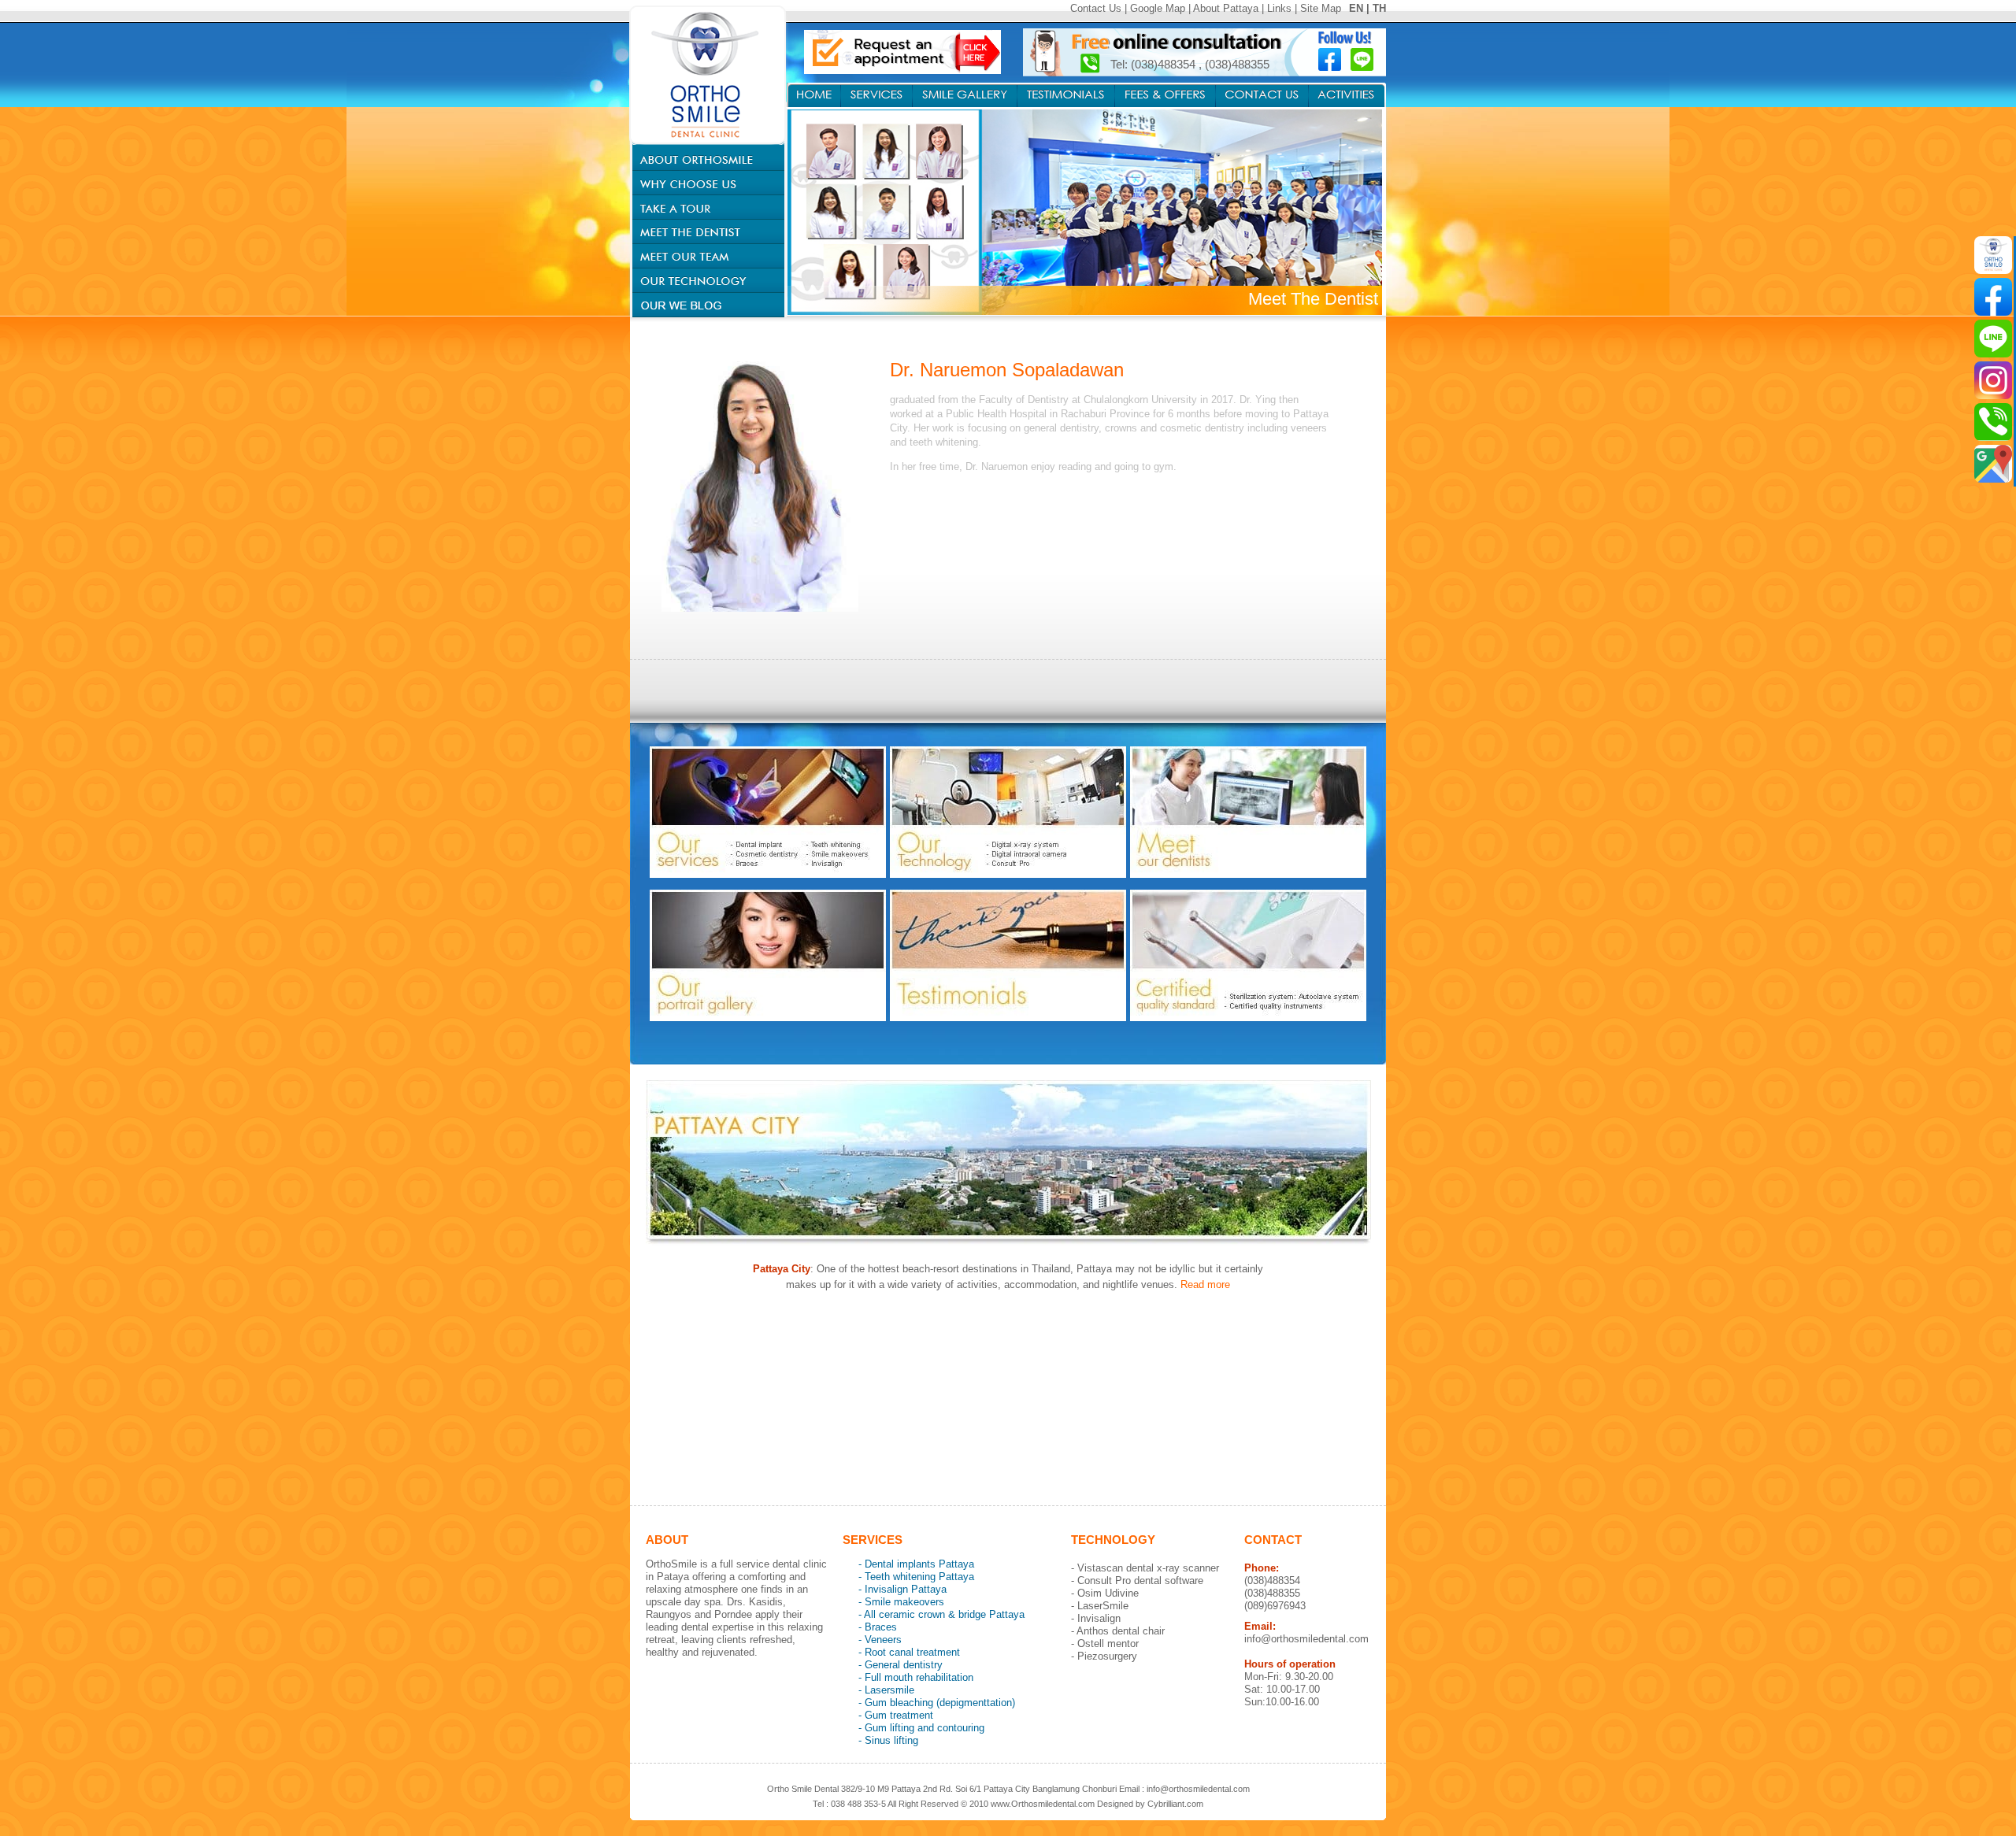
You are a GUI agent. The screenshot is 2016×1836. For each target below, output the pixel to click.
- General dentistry (901, 1665)
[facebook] (1993, 297)
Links (1279, 8)
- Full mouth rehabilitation (916, 1677)
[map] (1993, 464)
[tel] (1993, 422)
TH (1379, 8)
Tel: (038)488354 (1154, 64)
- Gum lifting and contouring (921, 1728)
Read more (1205, 1284)
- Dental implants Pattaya (916, 1564)
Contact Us (1096, 8)
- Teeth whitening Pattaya (916, 1577)
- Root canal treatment (909, 1652)
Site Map (1321, 8)
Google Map (1158, 8)
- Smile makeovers (901, 1602)
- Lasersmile (886, 1690)
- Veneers (880, 1640)
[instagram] (1993, 380)
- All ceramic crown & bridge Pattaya (941, 1614)
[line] (1993, 339)
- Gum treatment (896, 1715)
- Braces (878, 1627)
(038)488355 (1237, 64)
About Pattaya (1226, 8)
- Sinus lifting (888, 1740)
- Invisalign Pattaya (902, 1589)
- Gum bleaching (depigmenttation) (937, 1703)
